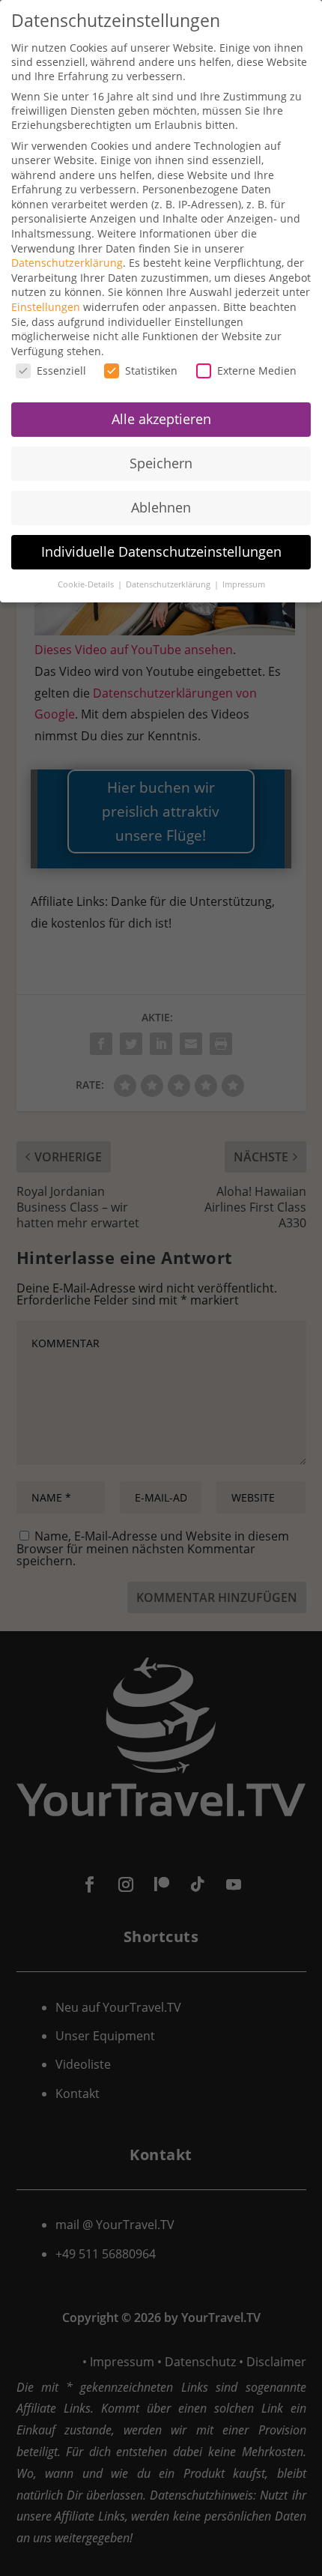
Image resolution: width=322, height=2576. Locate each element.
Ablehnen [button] (161, 507)
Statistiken (151, 371)
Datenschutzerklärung (67, 263)
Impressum (244, 584)
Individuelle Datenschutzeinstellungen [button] (161, 551)
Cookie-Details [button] (87, 584)
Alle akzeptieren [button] (161, 419)
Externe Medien (257, 371)
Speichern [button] (161, 463)
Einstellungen (46, 307)
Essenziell (61, 371)
